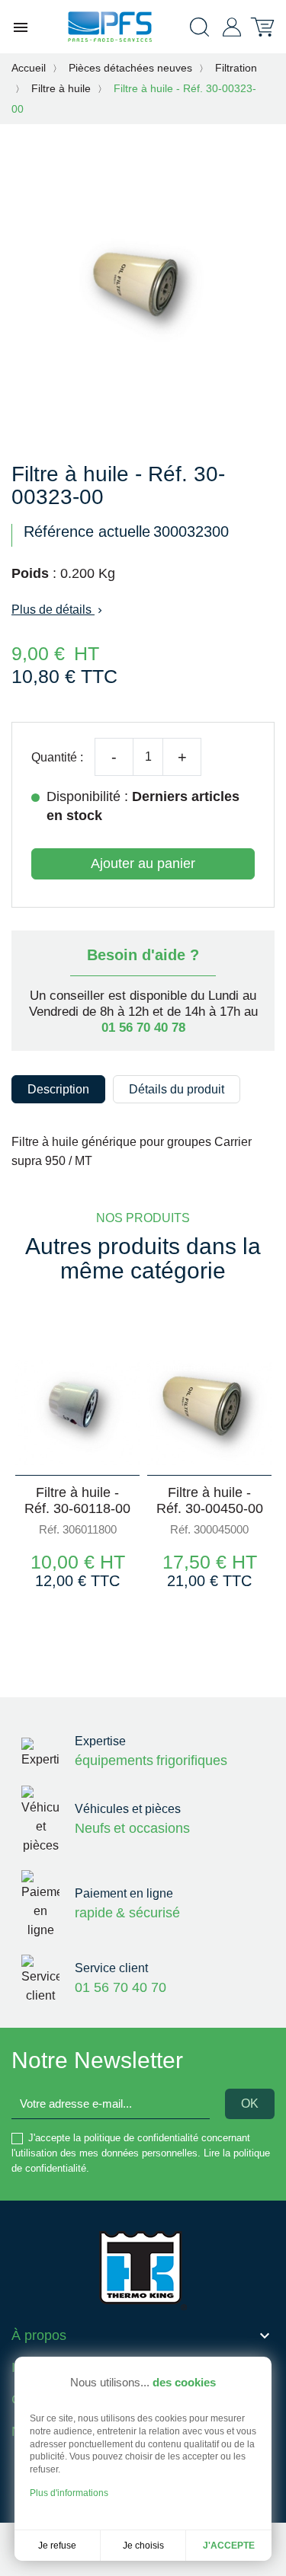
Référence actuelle (87, 531)
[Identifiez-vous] (232, 26)
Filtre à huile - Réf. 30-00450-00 (210, 1500)
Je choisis (143, 2546)
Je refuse (57, 2546)
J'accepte (229, 2546)
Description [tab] (58, 1089)
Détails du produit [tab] (177, 1089)
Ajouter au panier (143, 863)
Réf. (49, 1529)
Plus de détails (58, 610)
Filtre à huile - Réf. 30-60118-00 (77, 1500)
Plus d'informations (69, 2493)
